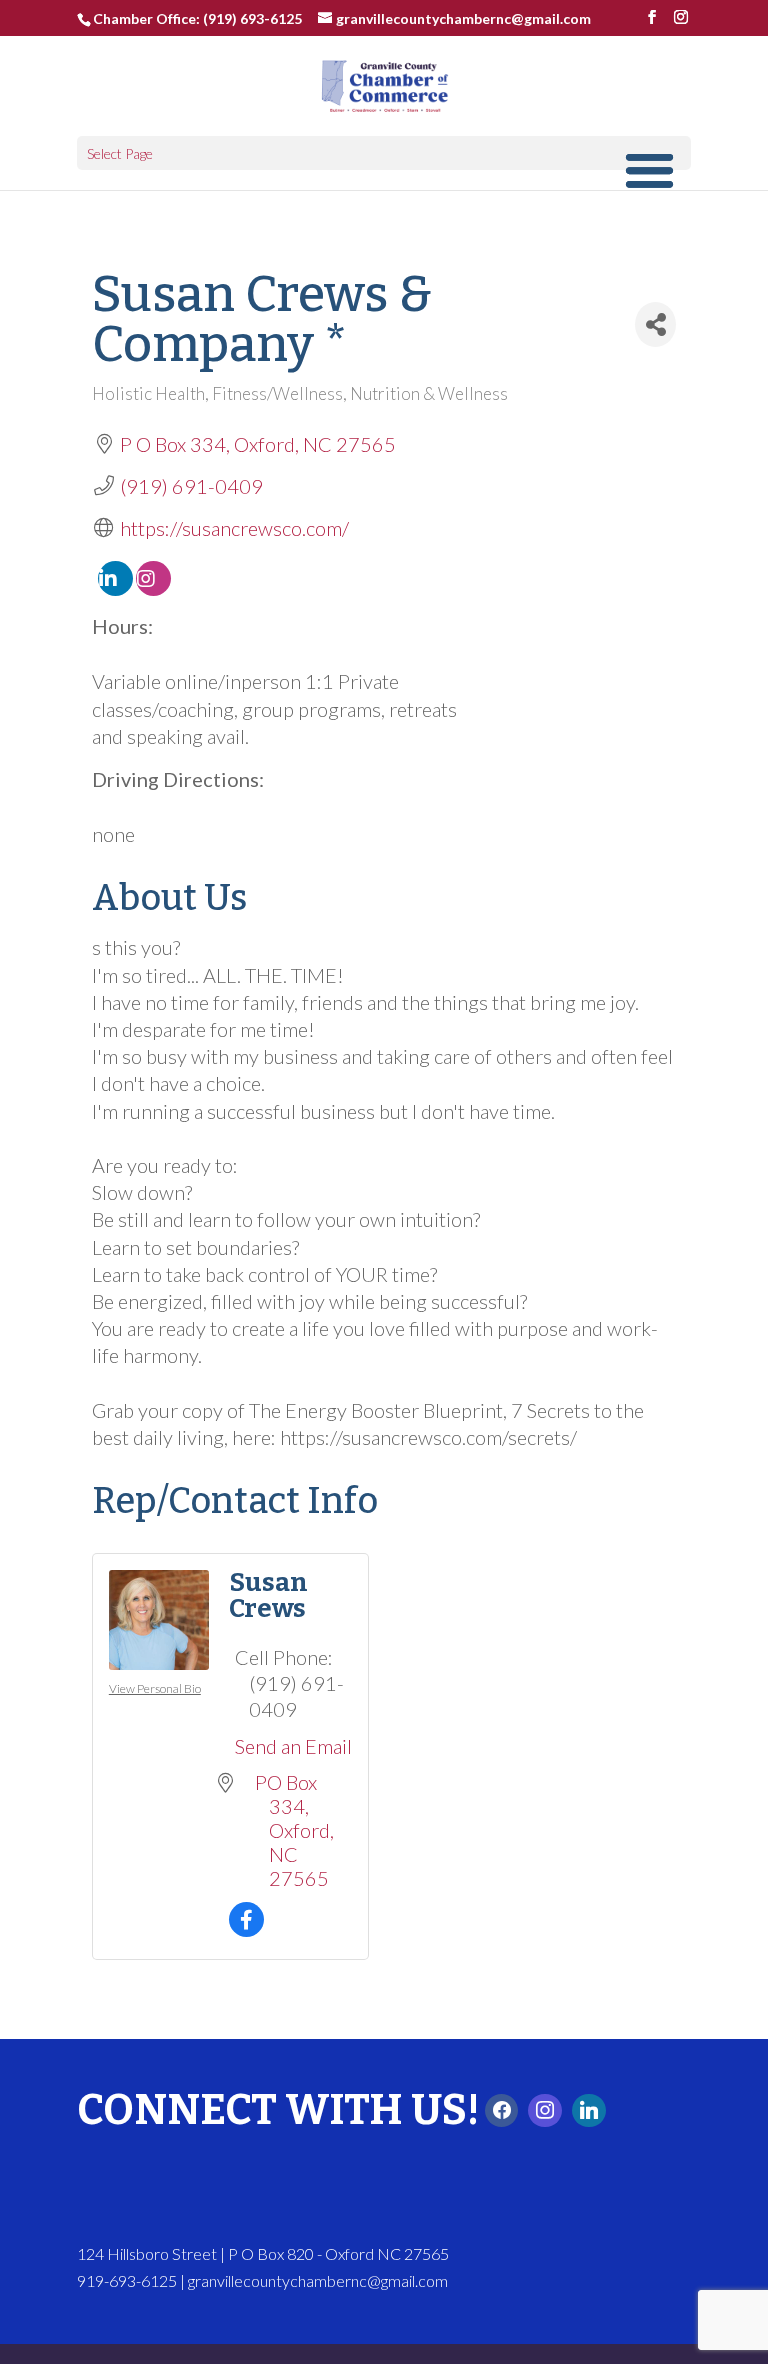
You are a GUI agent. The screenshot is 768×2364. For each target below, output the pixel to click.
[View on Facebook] (246, 1929)
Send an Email (293, 1746)
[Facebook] (502, 2111)
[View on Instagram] (153, 588)
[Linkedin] (589, 2111)
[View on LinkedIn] (115, 588)
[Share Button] (655, 324)
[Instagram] (545, 2111)
